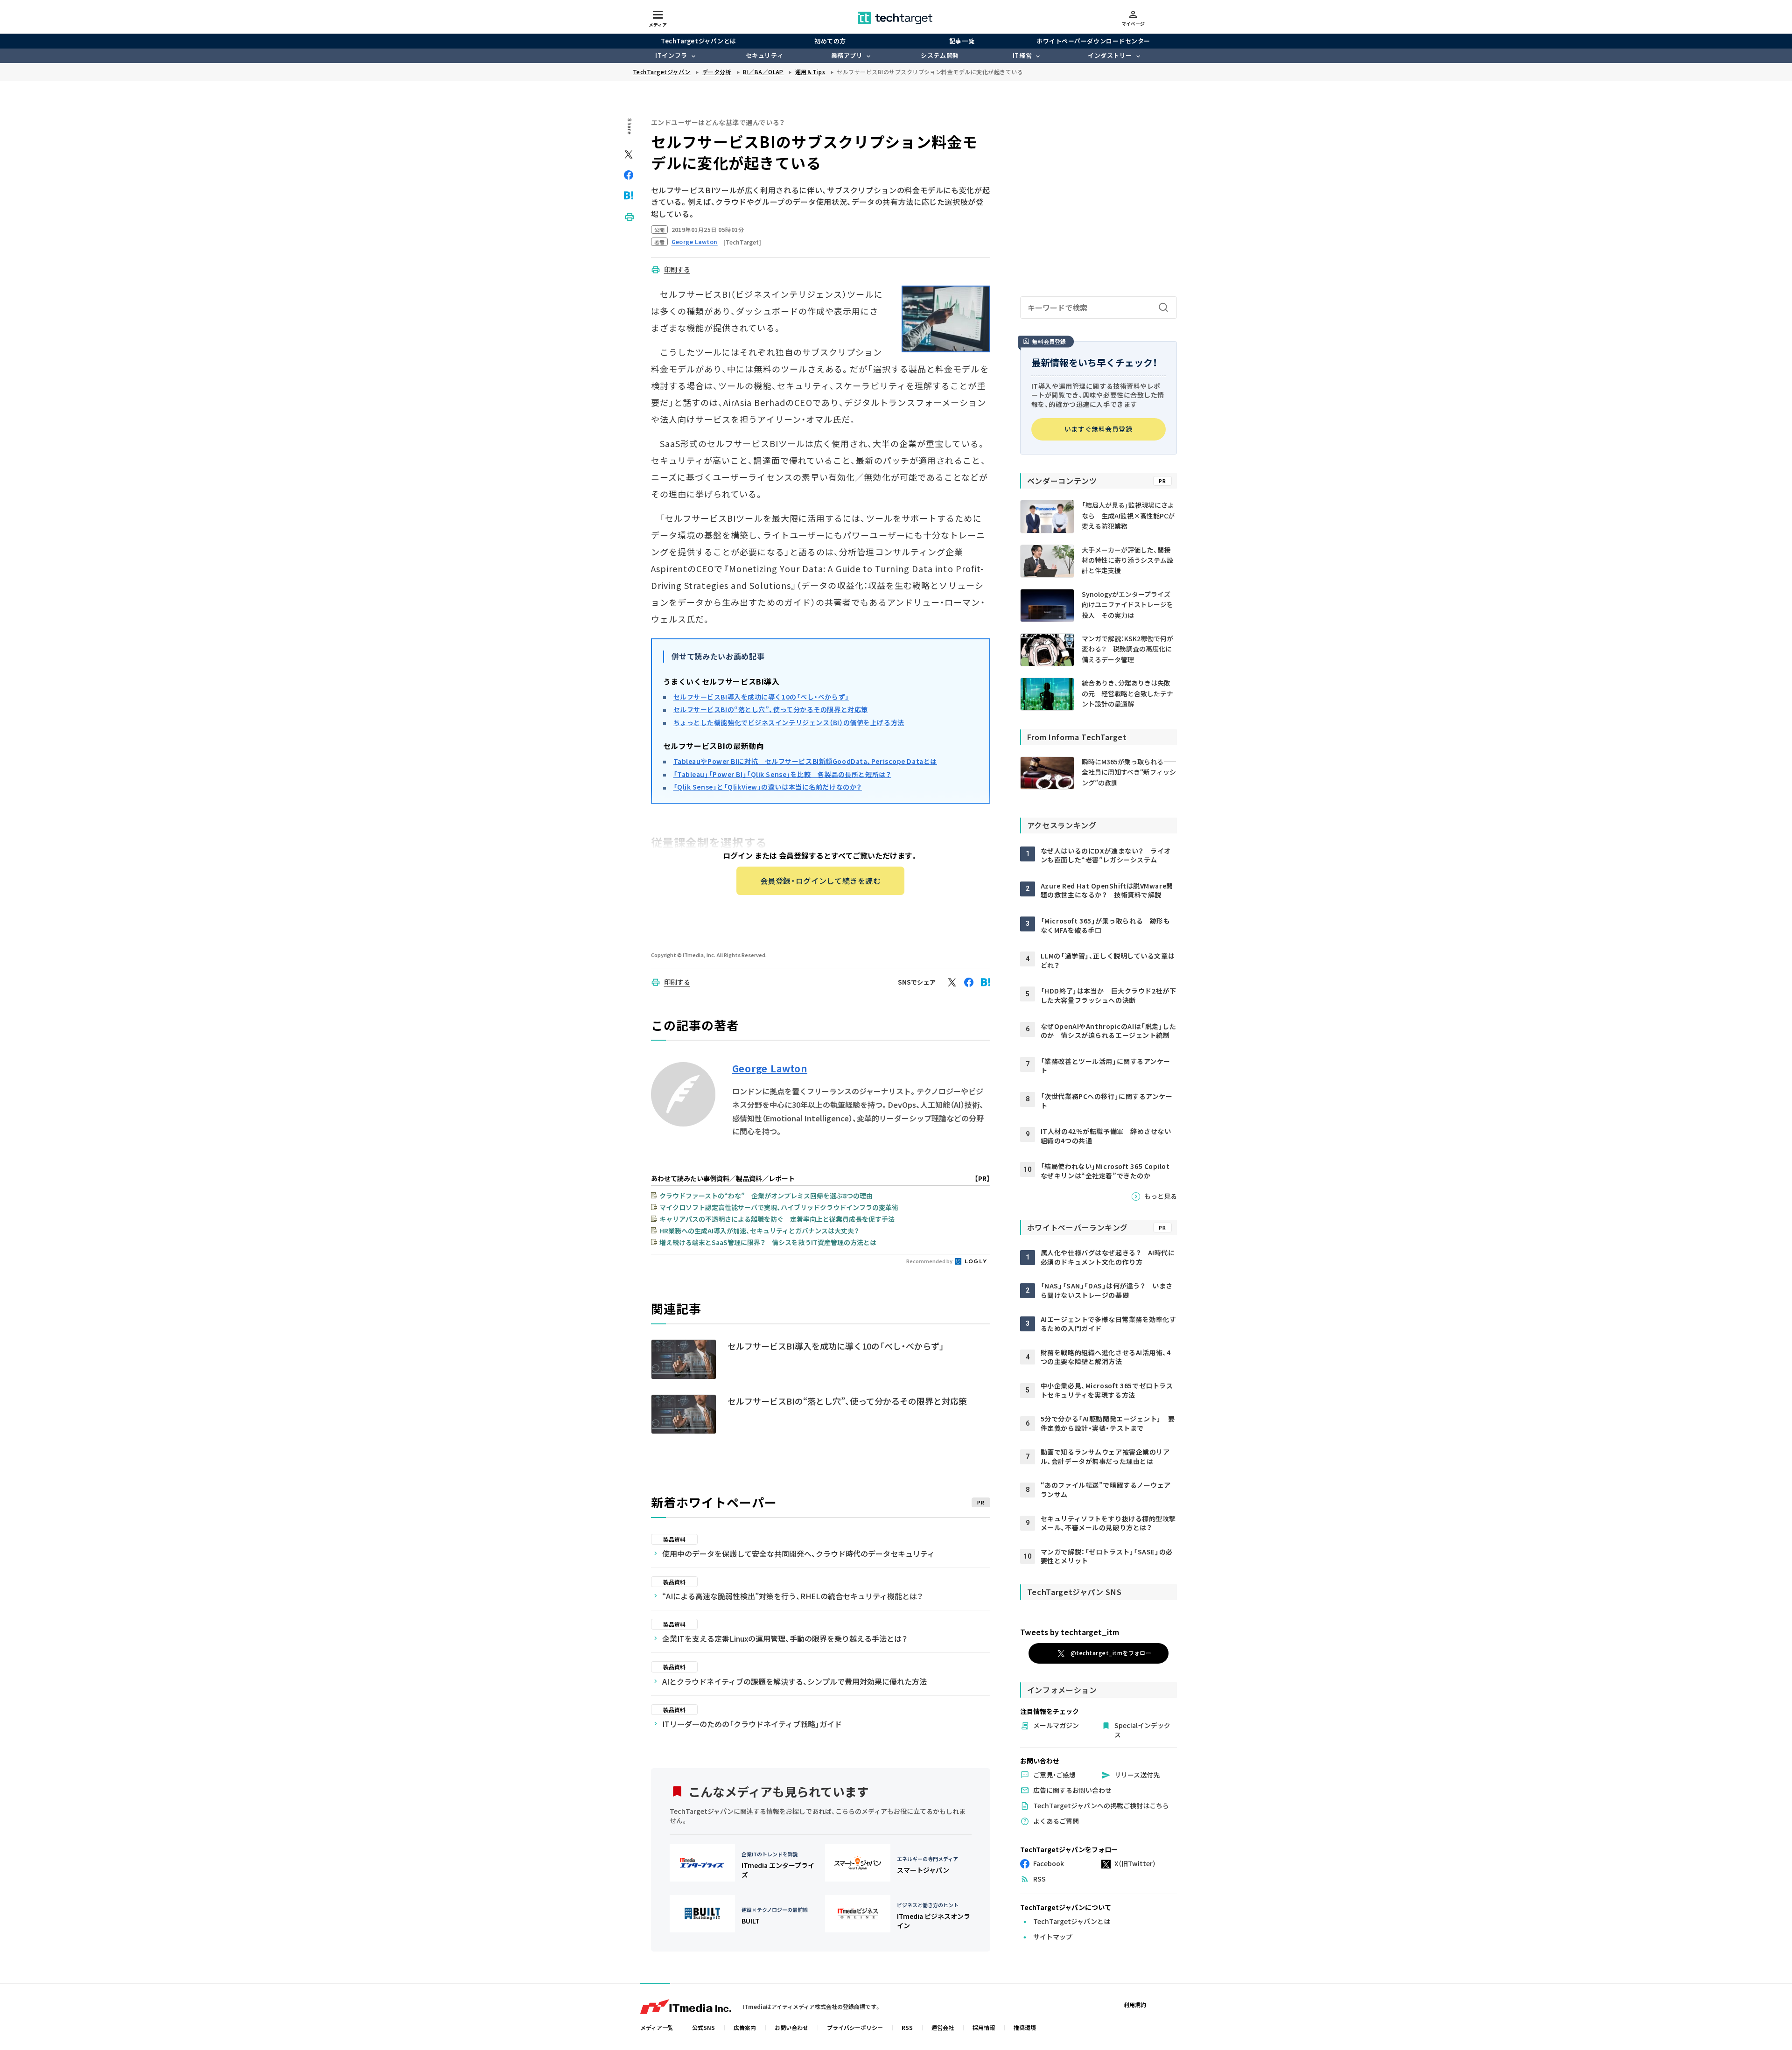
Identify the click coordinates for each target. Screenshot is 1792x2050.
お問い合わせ (791, 2027)
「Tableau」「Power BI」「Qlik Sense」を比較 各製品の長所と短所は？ (782, 774)
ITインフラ (671, 55)
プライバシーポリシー (855, 2027)
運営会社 (943, 2027)
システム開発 (940, 55)
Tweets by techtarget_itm (1070, 1632)
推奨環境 (1025, 2027)
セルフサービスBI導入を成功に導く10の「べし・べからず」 (761, 697)
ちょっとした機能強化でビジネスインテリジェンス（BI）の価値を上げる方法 (789, 722)
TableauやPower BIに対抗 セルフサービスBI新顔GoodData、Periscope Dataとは (805, 761)
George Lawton (770, 1069)
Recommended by (930, 1261)
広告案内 (745, 2027)
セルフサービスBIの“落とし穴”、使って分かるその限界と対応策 (771, 709)
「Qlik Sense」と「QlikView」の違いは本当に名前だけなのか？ (768, 787)
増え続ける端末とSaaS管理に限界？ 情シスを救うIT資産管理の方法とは (768, 1242)
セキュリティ (764, 55)
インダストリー (1110, 55)
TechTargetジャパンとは (698, 41)
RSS (907, 2027)
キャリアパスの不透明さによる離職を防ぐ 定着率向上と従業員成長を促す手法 (777, 1219)
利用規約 (1135, 2005)
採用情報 (984, 2027)
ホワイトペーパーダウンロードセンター (1093, 41)
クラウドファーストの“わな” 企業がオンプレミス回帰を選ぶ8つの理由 (766, 1196)
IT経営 (1022, 55)
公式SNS (703, 2027)
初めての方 (830, 41)
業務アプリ (847, 55)
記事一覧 (962, 41)
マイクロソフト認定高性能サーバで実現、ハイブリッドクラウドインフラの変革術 (779, 1207)
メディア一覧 (657, 2027)
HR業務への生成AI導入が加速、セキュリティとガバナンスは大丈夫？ (759, 1231)
